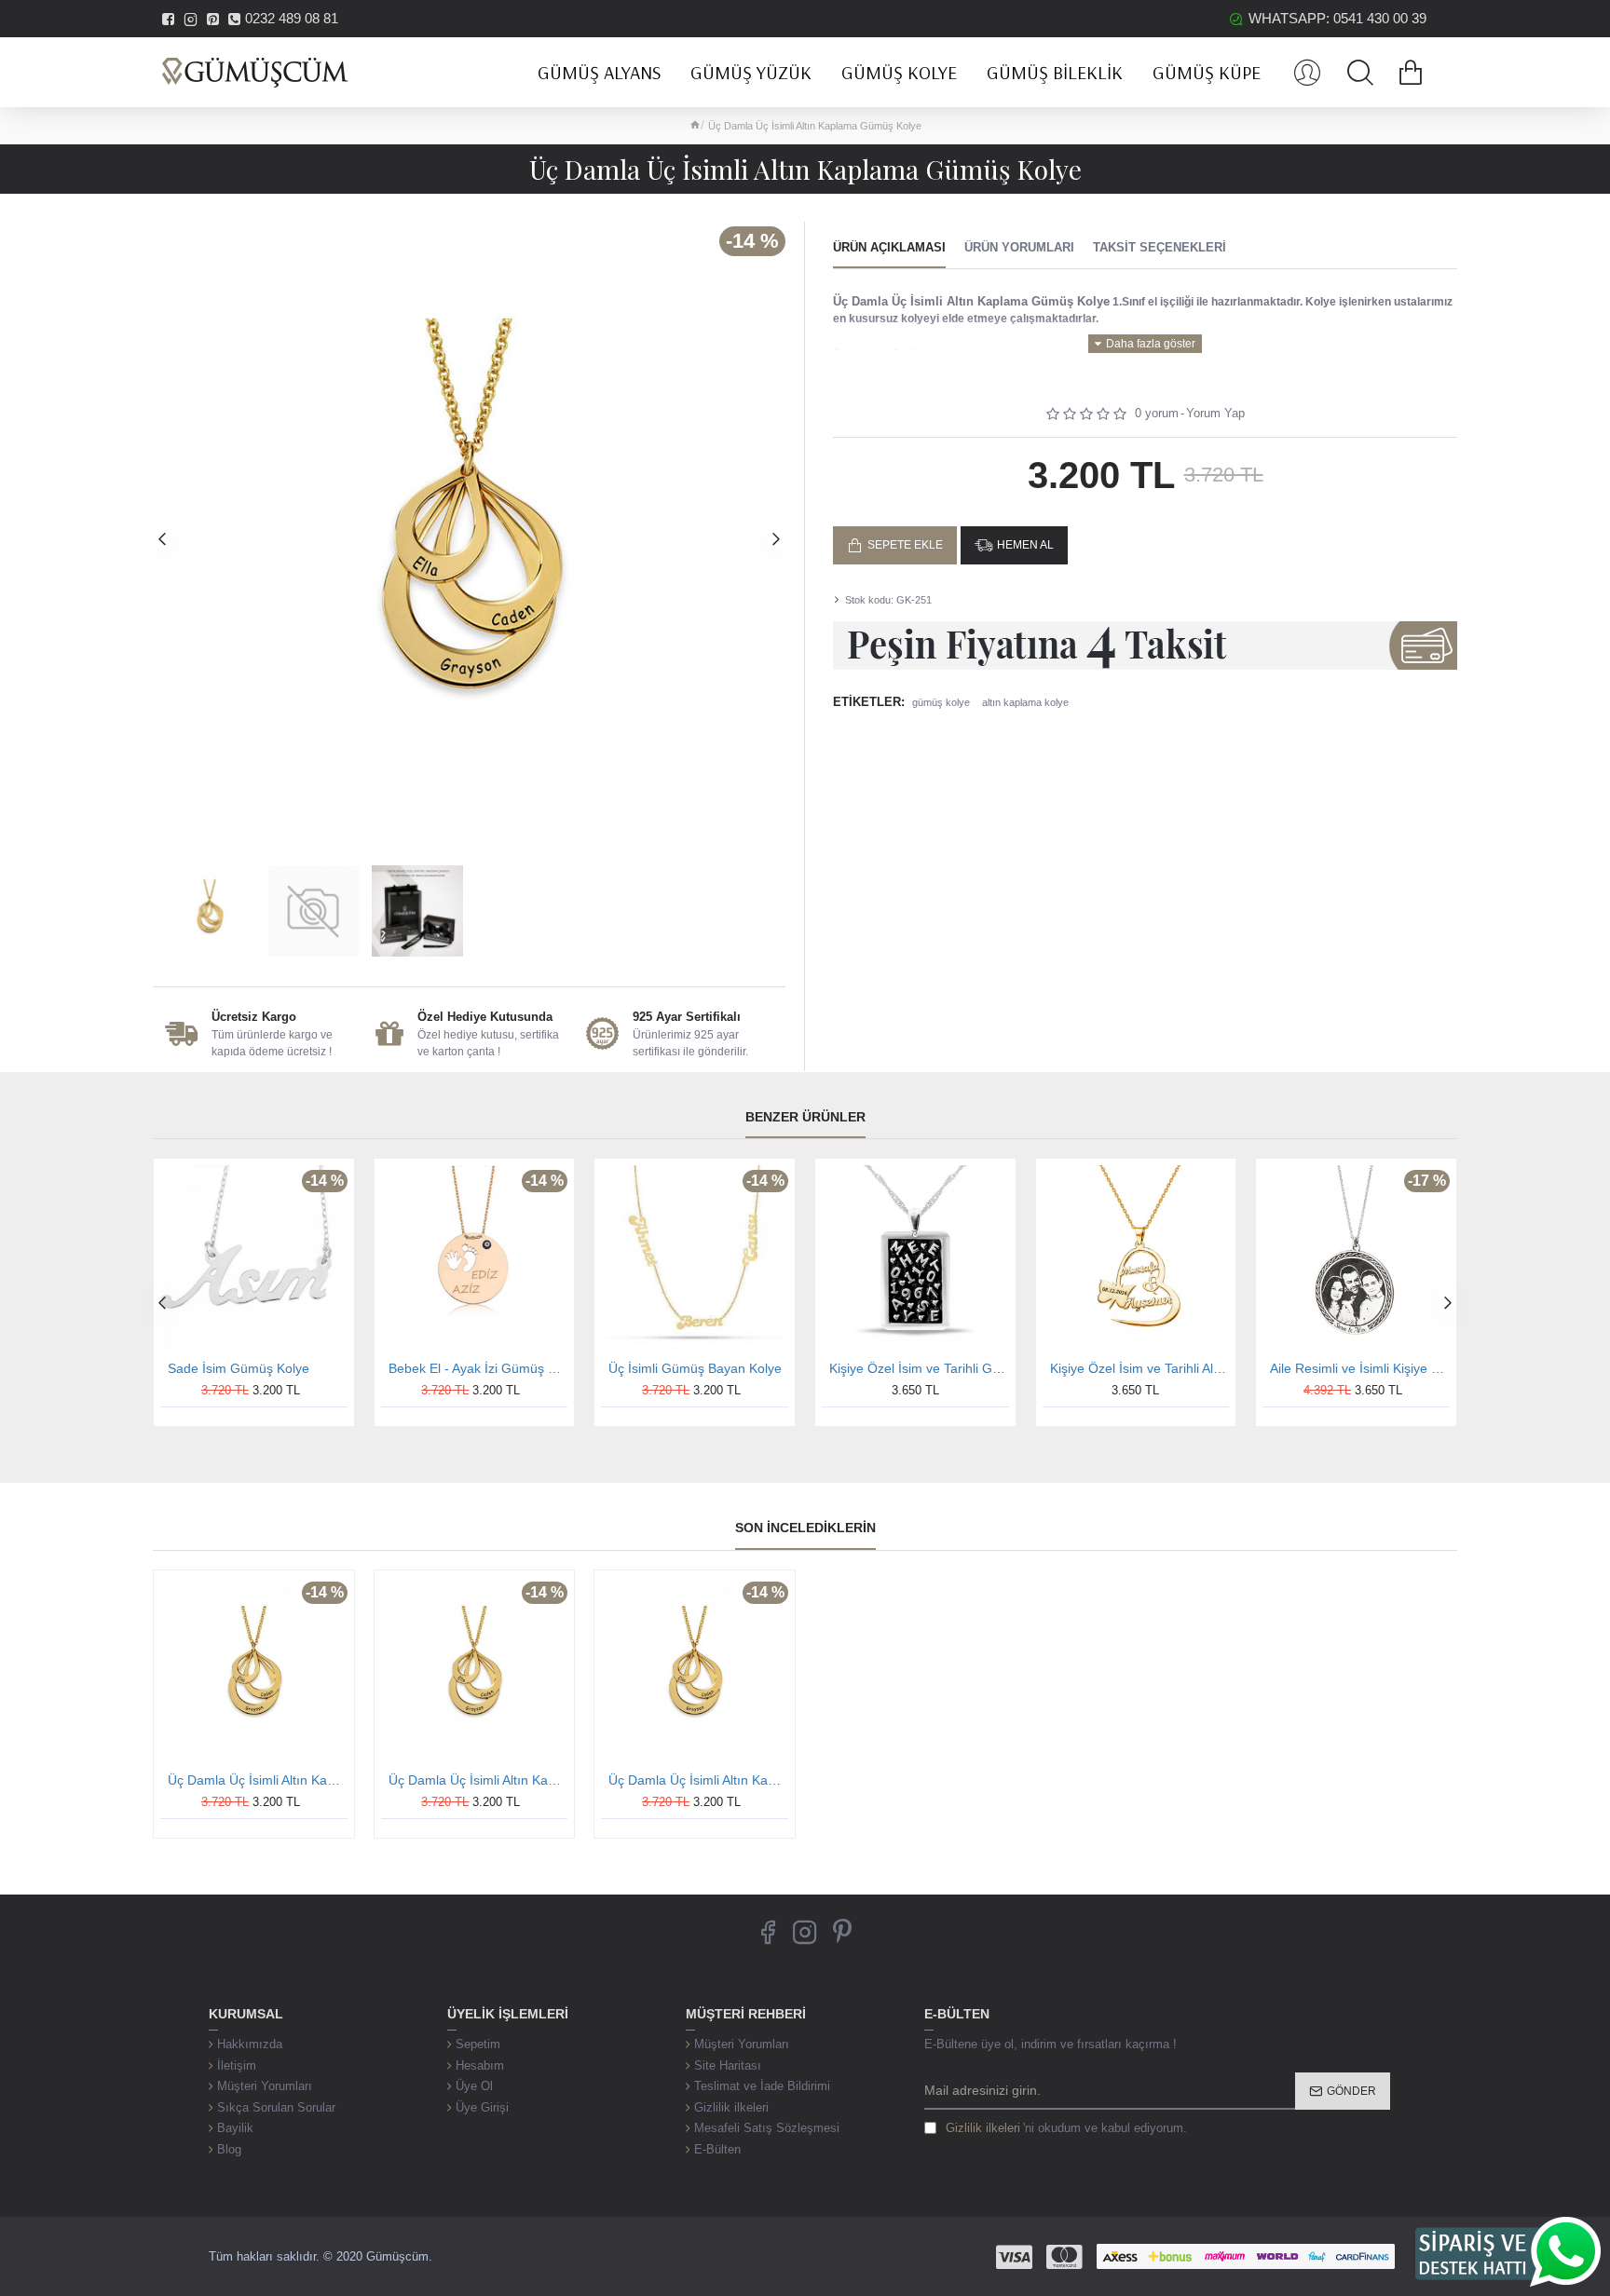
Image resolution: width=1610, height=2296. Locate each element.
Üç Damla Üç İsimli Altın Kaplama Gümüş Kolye (258, 1780)
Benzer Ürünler (805, 1117)
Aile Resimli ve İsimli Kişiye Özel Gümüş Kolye (1360, 1368)
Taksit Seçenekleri (1160, 247)
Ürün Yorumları (1019, 247)
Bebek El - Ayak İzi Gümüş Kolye (478, 1368)
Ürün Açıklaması (889, 247)
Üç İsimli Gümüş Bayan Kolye (695, 1368)
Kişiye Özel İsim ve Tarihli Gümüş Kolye (919, 1368)
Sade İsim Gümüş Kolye (239, 1368)
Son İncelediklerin (805, 1528)
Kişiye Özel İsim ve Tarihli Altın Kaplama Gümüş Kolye (1140, 1368)
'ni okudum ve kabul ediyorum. (1066, 2128)
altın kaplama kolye (1025, 702)
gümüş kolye (941, 702)
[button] (162, 538)
